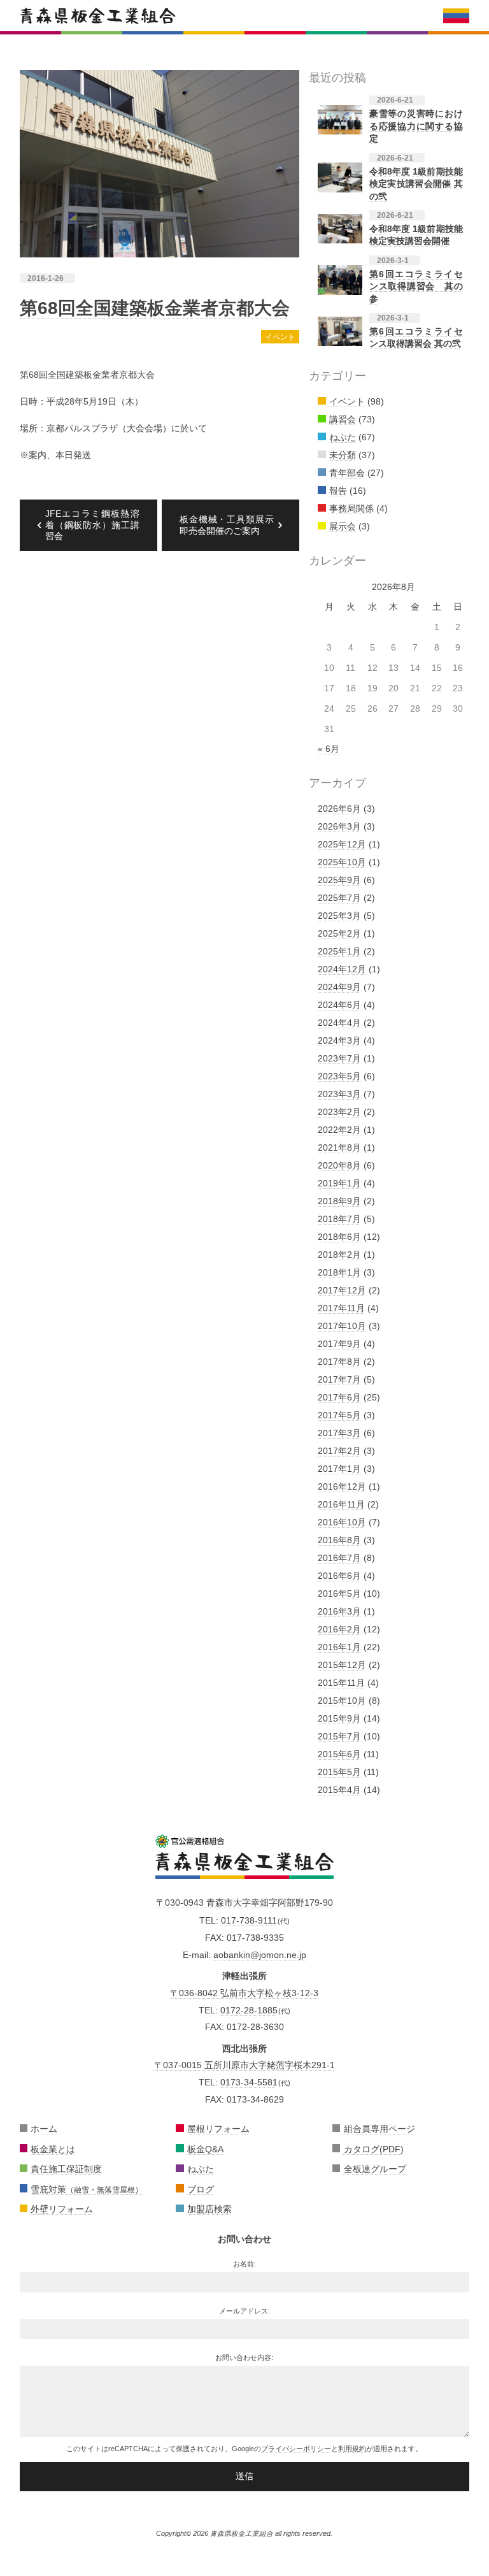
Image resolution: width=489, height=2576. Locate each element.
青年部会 (347, 473)
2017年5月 (339, 1415)
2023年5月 (339, 1076)
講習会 (343, 419)
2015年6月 (339, 1754)
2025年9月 (339, 880)
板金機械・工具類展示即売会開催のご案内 (227, 525)
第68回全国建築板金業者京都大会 (155, 308)
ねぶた (343, 437)
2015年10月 (342, 1701)
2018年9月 (339, 1201)
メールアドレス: (244, 2311)
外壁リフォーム (62, 2209)
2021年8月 (339, 1148)
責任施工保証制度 (66, 2169)
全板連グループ (375, 2169)
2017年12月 (342, 1290)
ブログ (201, 2189)
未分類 (343, 455)
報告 (338, 491)
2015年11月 (341, 1683)
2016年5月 (339, 1594)
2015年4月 (339, 1790)
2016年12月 (342, 1486)
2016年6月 (339, 1576)
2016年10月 (342, 1522)
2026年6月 (339, 809)
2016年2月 (339, 1629)
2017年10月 (342, 1326)
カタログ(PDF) (374, 2149)
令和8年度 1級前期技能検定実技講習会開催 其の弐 (416, 184)
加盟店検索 (209, 2209)
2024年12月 (342, 969)
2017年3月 (339, 1433)
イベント (280, 337)
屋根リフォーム (218, 2129)
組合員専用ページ (379, 2129)
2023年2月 (339, 1112)
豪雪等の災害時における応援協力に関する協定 (416, 126)
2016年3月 (339, 1611)
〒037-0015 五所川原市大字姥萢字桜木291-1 (244, 2065)
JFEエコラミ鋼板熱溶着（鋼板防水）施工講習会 (92, 525)
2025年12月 (342, 844)
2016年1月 (339, 1647)
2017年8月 (339, 1362)
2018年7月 (339, 1219)
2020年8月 (339, 1165)
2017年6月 (339, 1397)
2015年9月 (339, 1718)
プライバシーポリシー (296, 2449)
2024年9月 (339, 987)
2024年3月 (339, 1040)
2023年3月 (339, 1094)
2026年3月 (339, 826)
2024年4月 (339, 1023)
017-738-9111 (249, 1920)
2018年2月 (339, 1255)
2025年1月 (339, 951)
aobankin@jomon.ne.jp (260, 1955)
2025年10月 (342, 862)
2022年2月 (339, 1130)
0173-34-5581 (249, 2082)
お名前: (244, 2264)
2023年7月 (339, 1058)
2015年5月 (339, 1772)
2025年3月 (339, 916)
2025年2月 (339, 933)
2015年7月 (339, 1736)
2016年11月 (341, 1504)
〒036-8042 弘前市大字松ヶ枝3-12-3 (244, 1993)
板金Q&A (205, 2149)
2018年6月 (339, 1237)
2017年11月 (341, 1308)
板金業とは (53, 2149)
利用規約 (352, 2449)
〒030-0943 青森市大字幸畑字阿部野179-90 (244, 1903)
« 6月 (329, 749)
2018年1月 (339, 1272)
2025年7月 (339, 898)
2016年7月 (339, 1558)
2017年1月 (339, 1469)
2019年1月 (339, 1183)
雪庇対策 (87, 2189)
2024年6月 (339, 1005)
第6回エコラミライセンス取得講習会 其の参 (416, 286)
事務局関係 (351, 508)
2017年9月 (339, 1344)
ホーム (44, 2129)
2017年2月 (339, 1451)
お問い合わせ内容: (244, 2357)
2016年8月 (339, 1540)
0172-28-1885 (249, 2010)
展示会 (343, 526)
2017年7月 (339, 1379)
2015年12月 (342, 1665)
